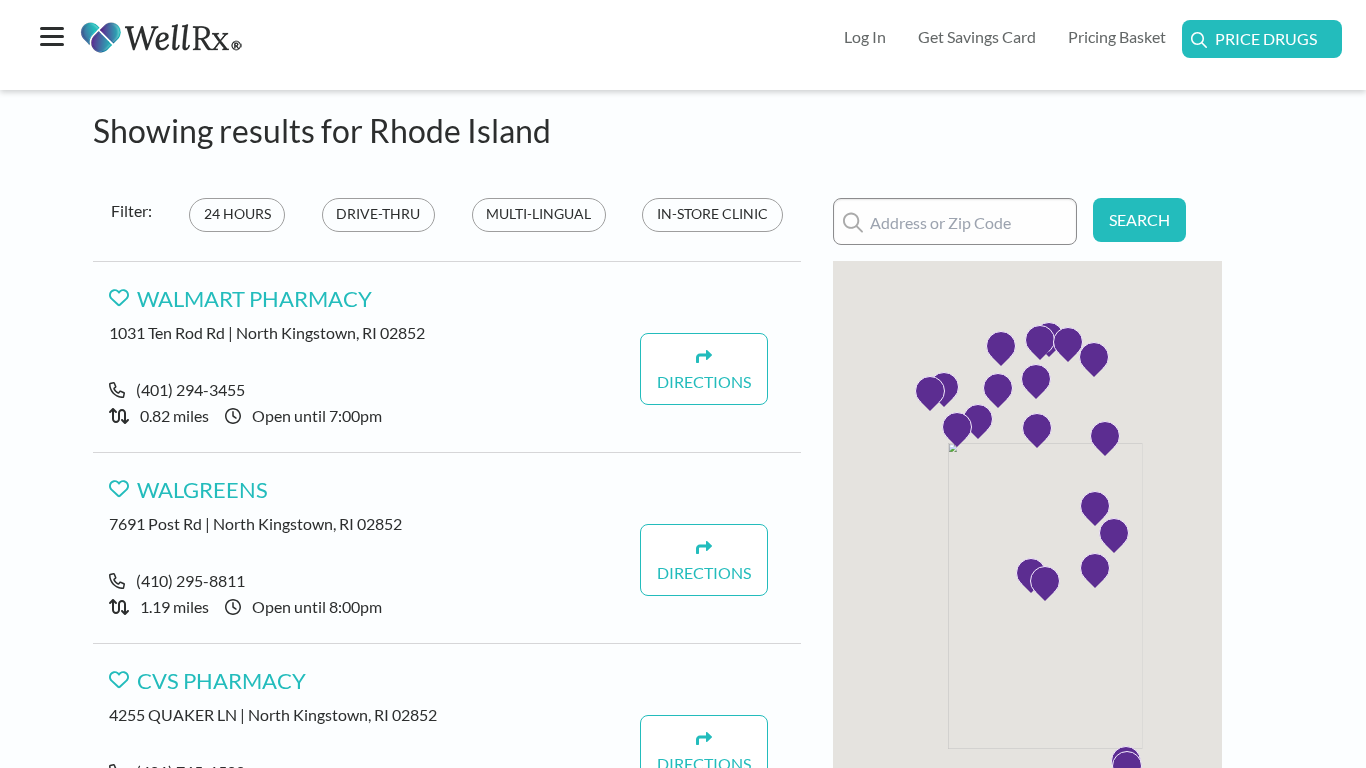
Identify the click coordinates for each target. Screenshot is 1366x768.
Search (1139, 219)
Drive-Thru (378, 214)
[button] (1045, 581)
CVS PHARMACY (221, 681)
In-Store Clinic (712, 214)
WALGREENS (202, 490)
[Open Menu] (52, 38)
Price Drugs (1266, 38)
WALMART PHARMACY (254, 299)
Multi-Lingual (538, 214)
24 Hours (237, 214)
